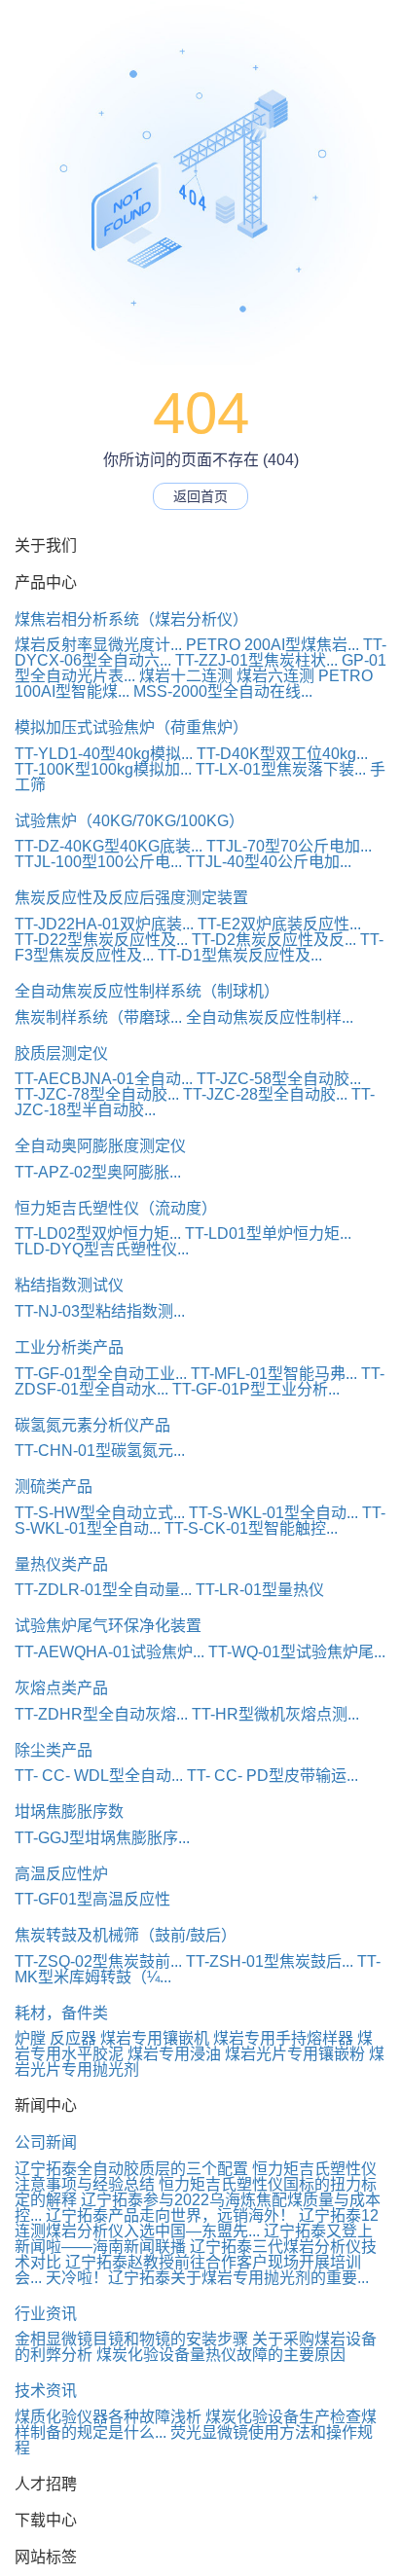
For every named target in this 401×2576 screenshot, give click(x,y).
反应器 (73, 2038)
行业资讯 (46, 2314)
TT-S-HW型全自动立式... (100, 1513)
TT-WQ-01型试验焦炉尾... (297, 1652)
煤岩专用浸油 (174, 2054)
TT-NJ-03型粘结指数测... (100, 1311)
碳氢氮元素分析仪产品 (92, 1425)
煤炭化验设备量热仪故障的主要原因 (221, 2355)
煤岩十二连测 (186, 676)
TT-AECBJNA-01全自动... (104, 1079)
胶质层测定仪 (61, 1053)
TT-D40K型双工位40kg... (282, 754)
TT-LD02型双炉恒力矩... (98, 1234)
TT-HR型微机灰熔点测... (275, 1714)
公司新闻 (46, 2142)
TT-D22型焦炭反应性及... (101, 940)
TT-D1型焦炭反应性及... (240, 955)
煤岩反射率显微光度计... (98, 645)
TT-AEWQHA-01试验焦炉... (109, 1652)
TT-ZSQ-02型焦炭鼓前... (98, 1961)
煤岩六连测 (275, 676)
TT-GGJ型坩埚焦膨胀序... (102, 1838)
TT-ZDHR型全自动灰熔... (101, 1714)
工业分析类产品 (69, 1347)
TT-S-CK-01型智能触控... (251, 1528)
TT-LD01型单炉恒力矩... (268, 1234)
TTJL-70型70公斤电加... (289, 846)
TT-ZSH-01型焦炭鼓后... (270, 1961)
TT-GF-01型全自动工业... (101, 1374)
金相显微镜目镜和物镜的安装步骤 (131, 2339)
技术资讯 (46, 2391)
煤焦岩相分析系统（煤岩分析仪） (131, 619)
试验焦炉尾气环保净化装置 (108, 1626)
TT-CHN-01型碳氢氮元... (100, 1451)
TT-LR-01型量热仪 (260, 1590)
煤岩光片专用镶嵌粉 (295, 2054)
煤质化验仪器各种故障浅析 (108, 2417)
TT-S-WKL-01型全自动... (273, 1513)
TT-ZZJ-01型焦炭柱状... (256, 660)
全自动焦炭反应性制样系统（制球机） (147, 991)
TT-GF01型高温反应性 (92, 1899)
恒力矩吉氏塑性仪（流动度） (116, 1208)
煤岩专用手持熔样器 (283, 2038)
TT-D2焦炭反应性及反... (274, 940)
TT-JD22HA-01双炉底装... (104, 924)
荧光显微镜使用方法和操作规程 (194, 2440)
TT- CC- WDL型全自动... (99, 1776)
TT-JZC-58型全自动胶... (279, 1079)
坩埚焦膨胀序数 (69, 1812)
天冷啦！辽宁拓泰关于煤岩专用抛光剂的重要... (207, 2278)
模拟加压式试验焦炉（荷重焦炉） (131, 727)
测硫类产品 (54, 1487)
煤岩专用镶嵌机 (155, 2038)
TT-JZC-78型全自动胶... (97, 1094)
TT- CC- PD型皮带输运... (273, 1776)
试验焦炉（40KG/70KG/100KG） (129, 821)
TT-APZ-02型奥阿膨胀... (98, 1172)
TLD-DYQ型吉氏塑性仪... (102, 1249)
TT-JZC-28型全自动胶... (265, 1094)
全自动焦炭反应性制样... (270, 1017)
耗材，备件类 (61, 2013)
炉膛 (30, 2038)
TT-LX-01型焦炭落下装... (281, 769)
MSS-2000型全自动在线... (223, 691)
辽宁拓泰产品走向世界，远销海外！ (170, 2215)
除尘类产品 (54, 1750)
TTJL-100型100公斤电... (98, 862)
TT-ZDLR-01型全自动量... (103, 1590)
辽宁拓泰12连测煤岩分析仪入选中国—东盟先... (197, 2223)
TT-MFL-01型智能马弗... (274, 1374)
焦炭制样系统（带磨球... (98, 1017)
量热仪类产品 (61, 1564)
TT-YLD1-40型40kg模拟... (104, 754)
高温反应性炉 (61, 1874)
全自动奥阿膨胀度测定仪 (100, 1146)
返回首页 (200, 496)
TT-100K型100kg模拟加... (103, 769)
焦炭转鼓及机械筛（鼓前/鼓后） (126, 1935)
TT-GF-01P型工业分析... (256, 1389)
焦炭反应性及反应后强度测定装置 (131, 898)
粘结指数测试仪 (69, 1285)
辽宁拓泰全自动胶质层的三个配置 (131, 2169)
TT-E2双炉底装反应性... (279, 924)
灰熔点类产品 (61, 1688)
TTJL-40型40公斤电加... (269, 862)
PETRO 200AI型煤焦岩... (273, 645)
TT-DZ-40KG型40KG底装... (109, 846)
